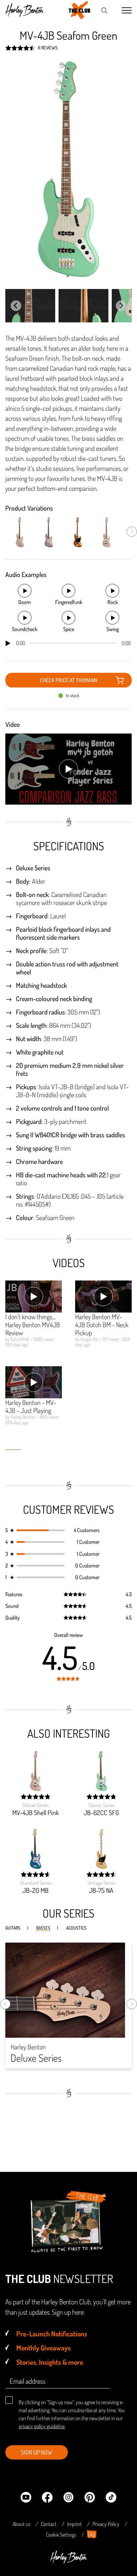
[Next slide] (121, 306)
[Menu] (127, 11)
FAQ (92, 2535)
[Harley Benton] (68, 2561)
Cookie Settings (61, 2535)
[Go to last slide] (16, 306)
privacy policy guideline (42, 2426)
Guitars (13, 1928)
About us (21, 2524)
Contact (49, 2524)
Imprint (74, 2524)
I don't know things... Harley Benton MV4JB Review (33, 1325)
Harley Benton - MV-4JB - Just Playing (31, 1406)
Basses (43, 1928)
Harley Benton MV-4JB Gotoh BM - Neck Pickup (102, 1325)
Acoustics (76, 1928)
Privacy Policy (106, 2524)
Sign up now (37, 2452)
